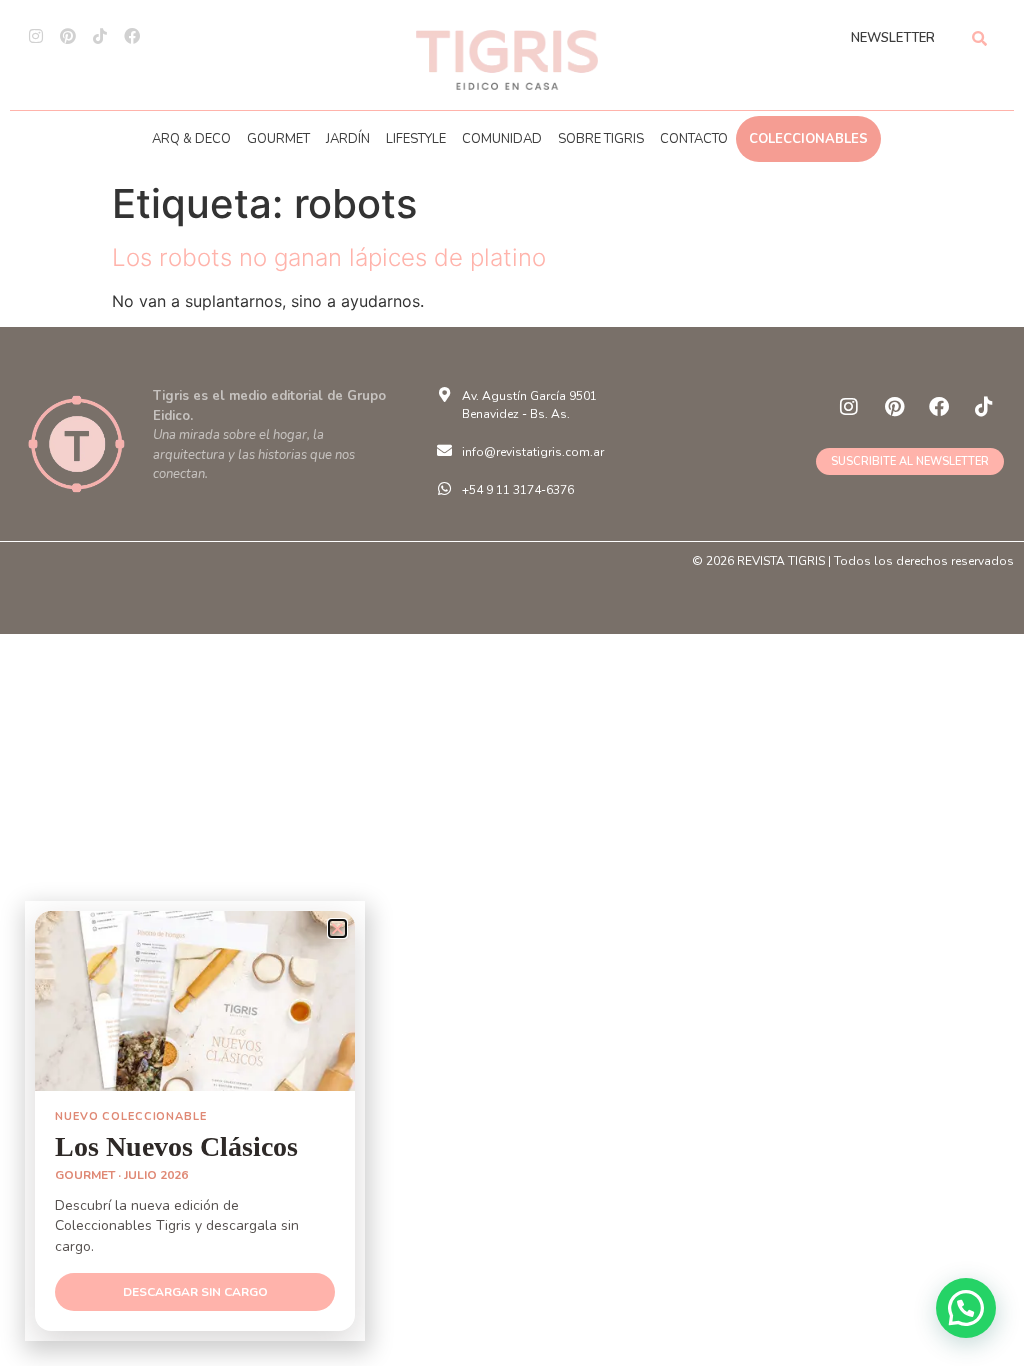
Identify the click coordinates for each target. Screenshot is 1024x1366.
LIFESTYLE (416, 139)
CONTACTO (694, 139)
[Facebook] (132, 36)
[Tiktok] (100, 36)
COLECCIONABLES (808, 139)
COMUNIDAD (502, 139)
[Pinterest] (68, 36)
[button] (966, 1308)
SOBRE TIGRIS (601, 139)
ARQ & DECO (191, 139)
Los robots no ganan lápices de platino (329, 257)
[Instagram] (36, 36)
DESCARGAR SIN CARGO (195, 1292)
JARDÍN (348, 139)
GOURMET (278, 139)
